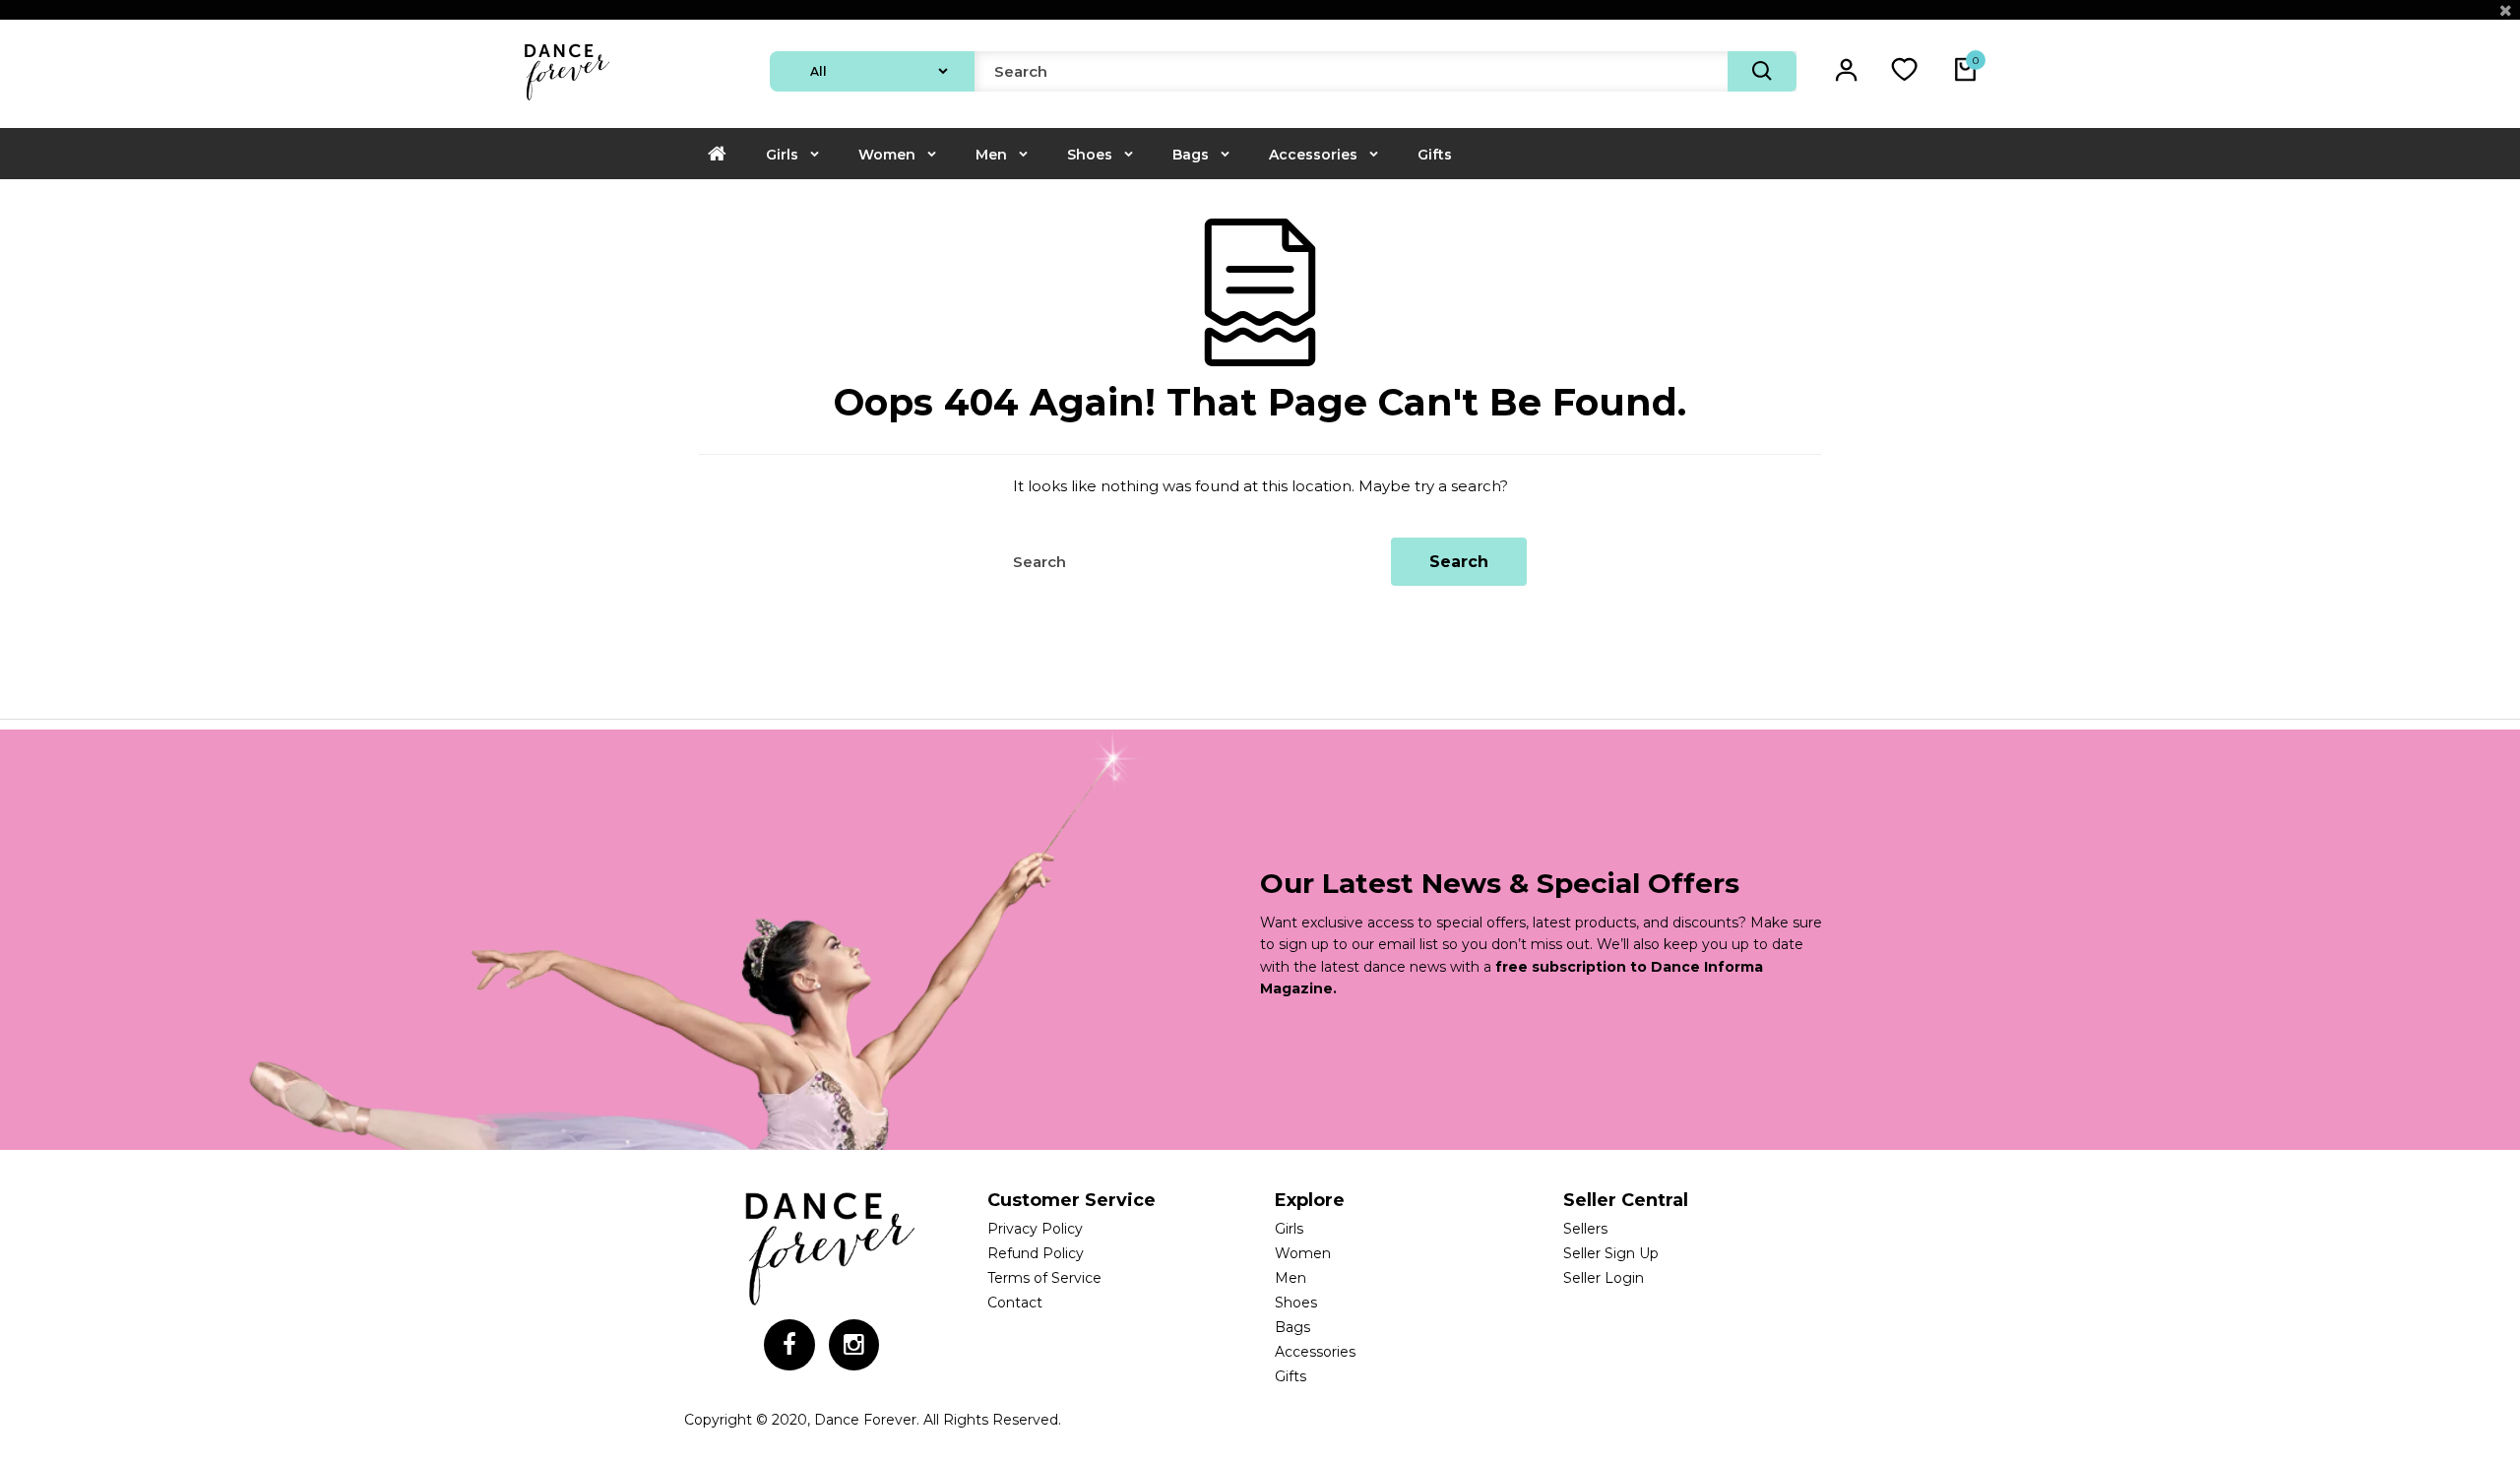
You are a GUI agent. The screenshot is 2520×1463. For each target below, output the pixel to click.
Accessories (1313, 155)
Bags (1191, 155)
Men (991, 155)
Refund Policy (1036, 1253)
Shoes (1090, 155)
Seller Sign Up (1611, 1253)
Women (887, 155)
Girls (782, 155)
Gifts (1435, 155)
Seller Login (1604, 1278)
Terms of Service (1044, 1278)
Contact (1015, 1303)
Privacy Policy (1035, 1229)
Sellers (1585, 1229)
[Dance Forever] (566, 102)
